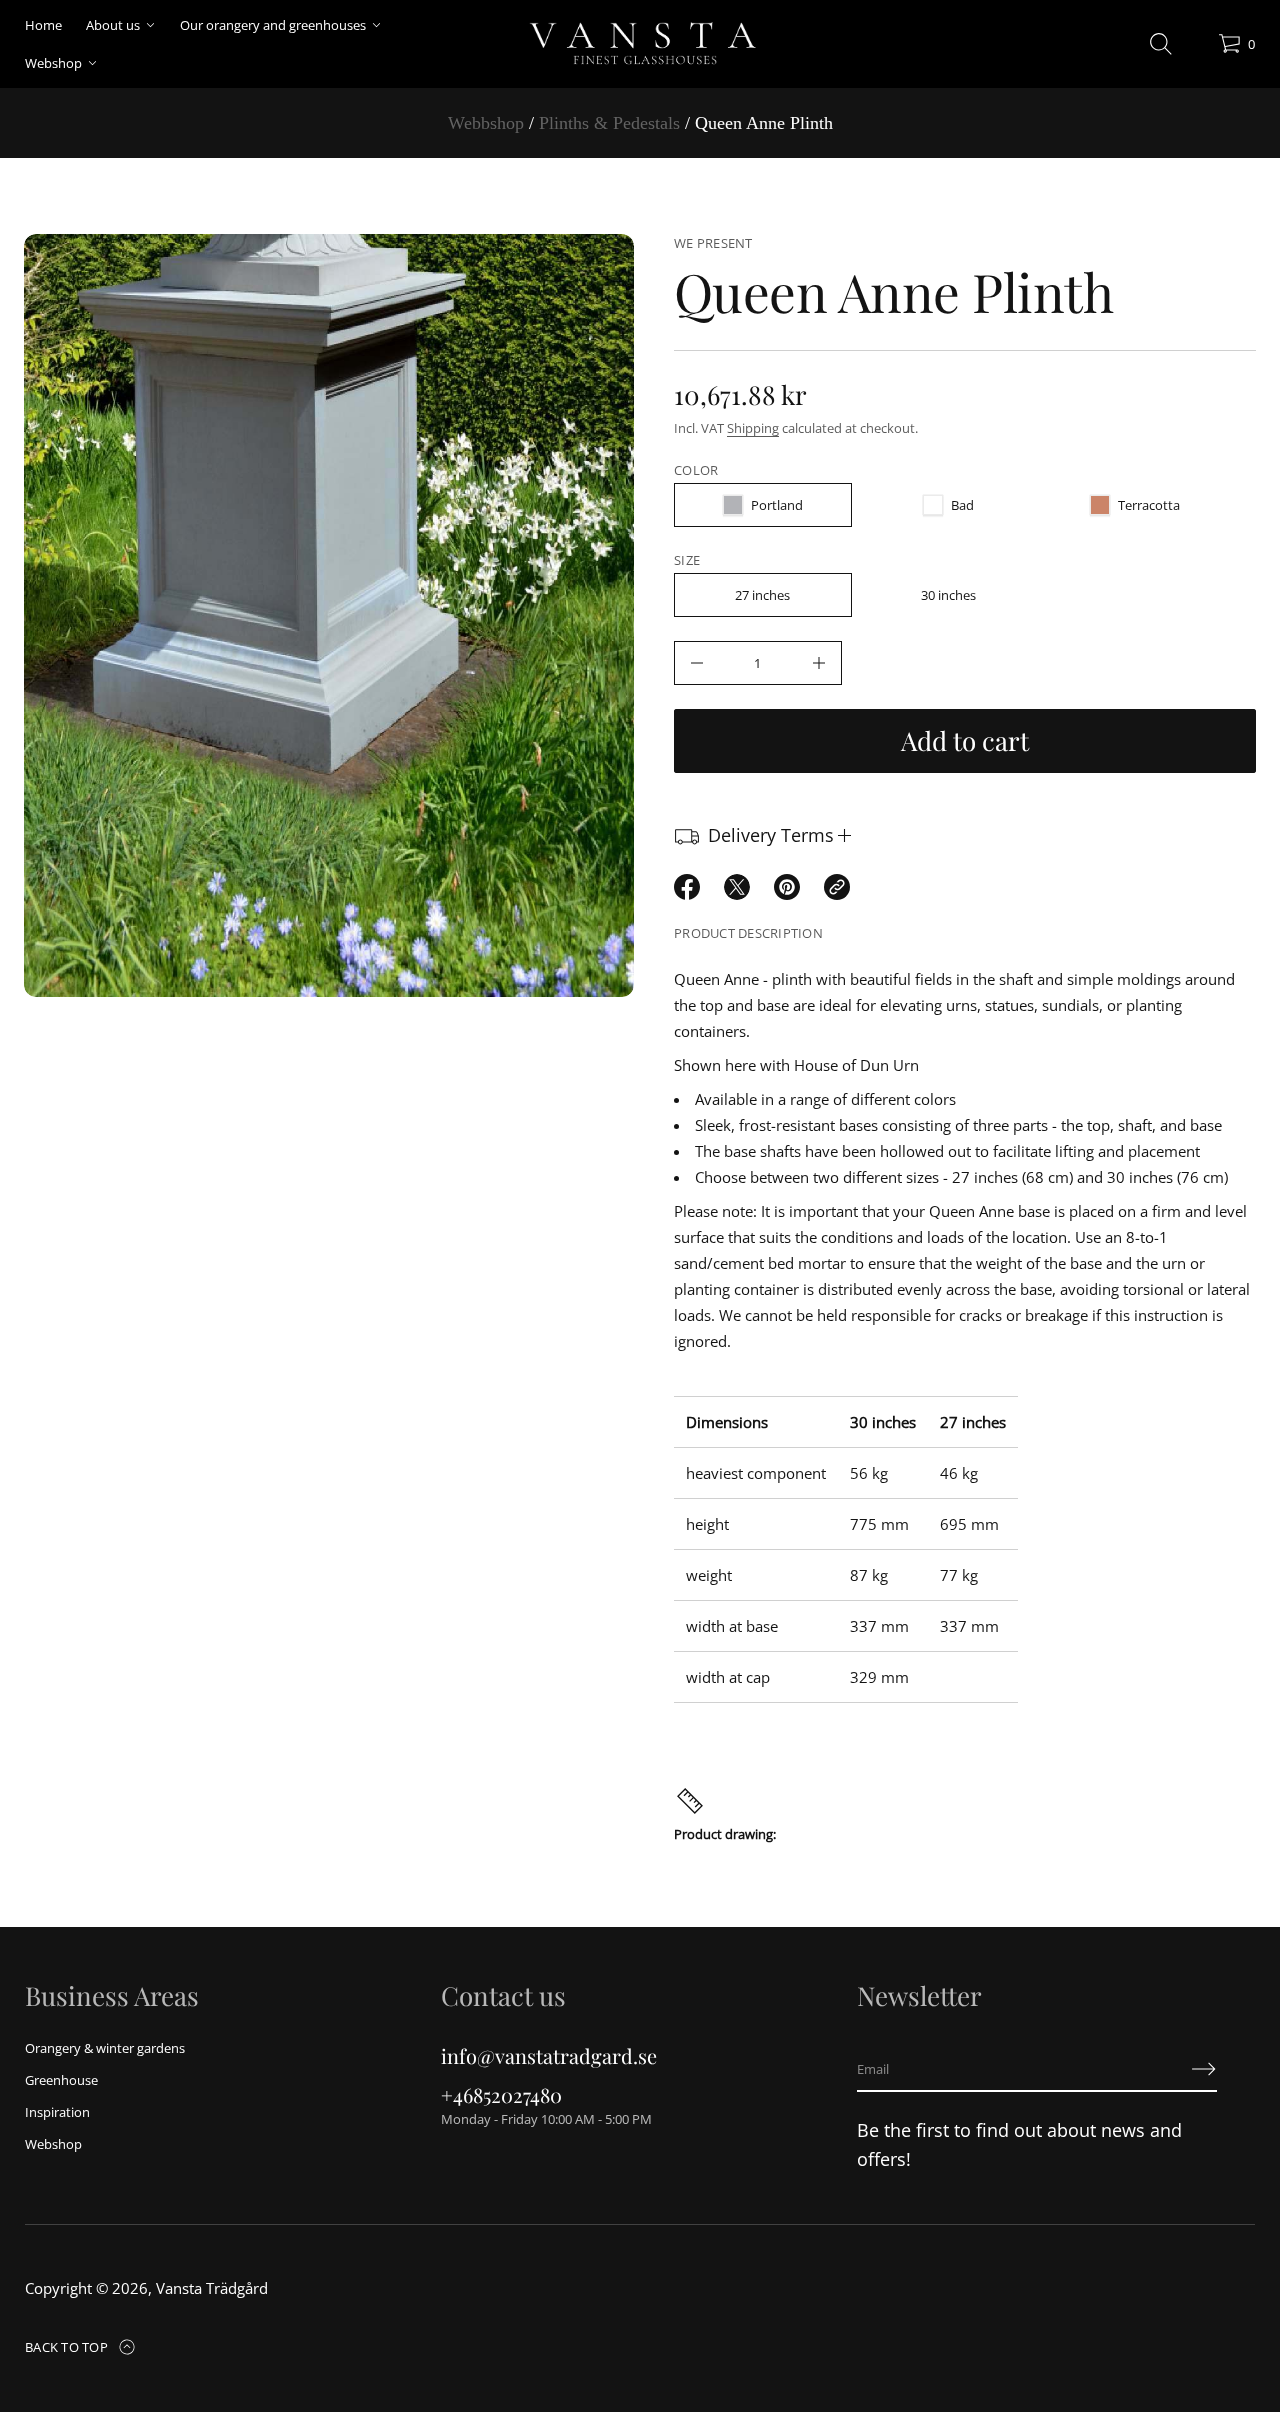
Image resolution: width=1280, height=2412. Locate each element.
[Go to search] (1161, 44)
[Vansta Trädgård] (640, 44)
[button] (1161, 44)
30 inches (948, 595)
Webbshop (486, 123)
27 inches (762, 595)
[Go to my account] (1196, 48)
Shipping (753, 428)
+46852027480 (501, 2094)
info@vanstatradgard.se (549, 2055)
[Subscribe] (1204, 2069)
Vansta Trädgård (212, 2288)
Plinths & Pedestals (609, 123)
